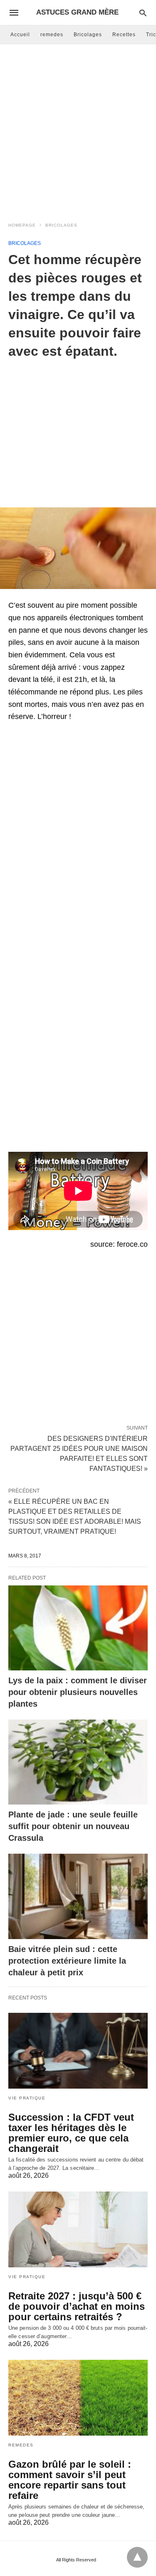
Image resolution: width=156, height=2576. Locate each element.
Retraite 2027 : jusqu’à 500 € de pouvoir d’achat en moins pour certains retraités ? (77, 2306)
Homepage (22, 225)
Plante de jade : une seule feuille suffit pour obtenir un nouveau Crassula (73, 1826)
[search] (143, 13)
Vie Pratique (27, 2098)
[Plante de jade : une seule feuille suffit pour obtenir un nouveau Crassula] (78, 1762)
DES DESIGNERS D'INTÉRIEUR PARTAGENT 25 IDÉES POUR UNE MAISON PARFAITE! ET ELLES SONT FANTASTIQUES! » (79, 1453)
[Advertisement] (78, 131)
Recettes (124, 35)
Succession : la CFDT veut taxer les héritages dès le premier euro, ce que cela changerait (71, 2133)
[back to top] (137, 2557)
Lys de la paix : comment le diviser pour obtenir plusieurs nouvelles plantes (78, 1692)
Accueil (20, 35)
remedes (52, 35)
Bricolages (88, 35)
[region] (78, 427)
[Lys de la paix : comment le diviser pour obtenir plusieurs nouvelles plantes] (78, 1628)
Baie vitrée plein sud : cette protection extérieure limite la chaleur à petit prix (67, 1961)
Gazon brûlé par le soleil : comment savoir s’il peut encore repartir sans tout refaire (70, 2480)
